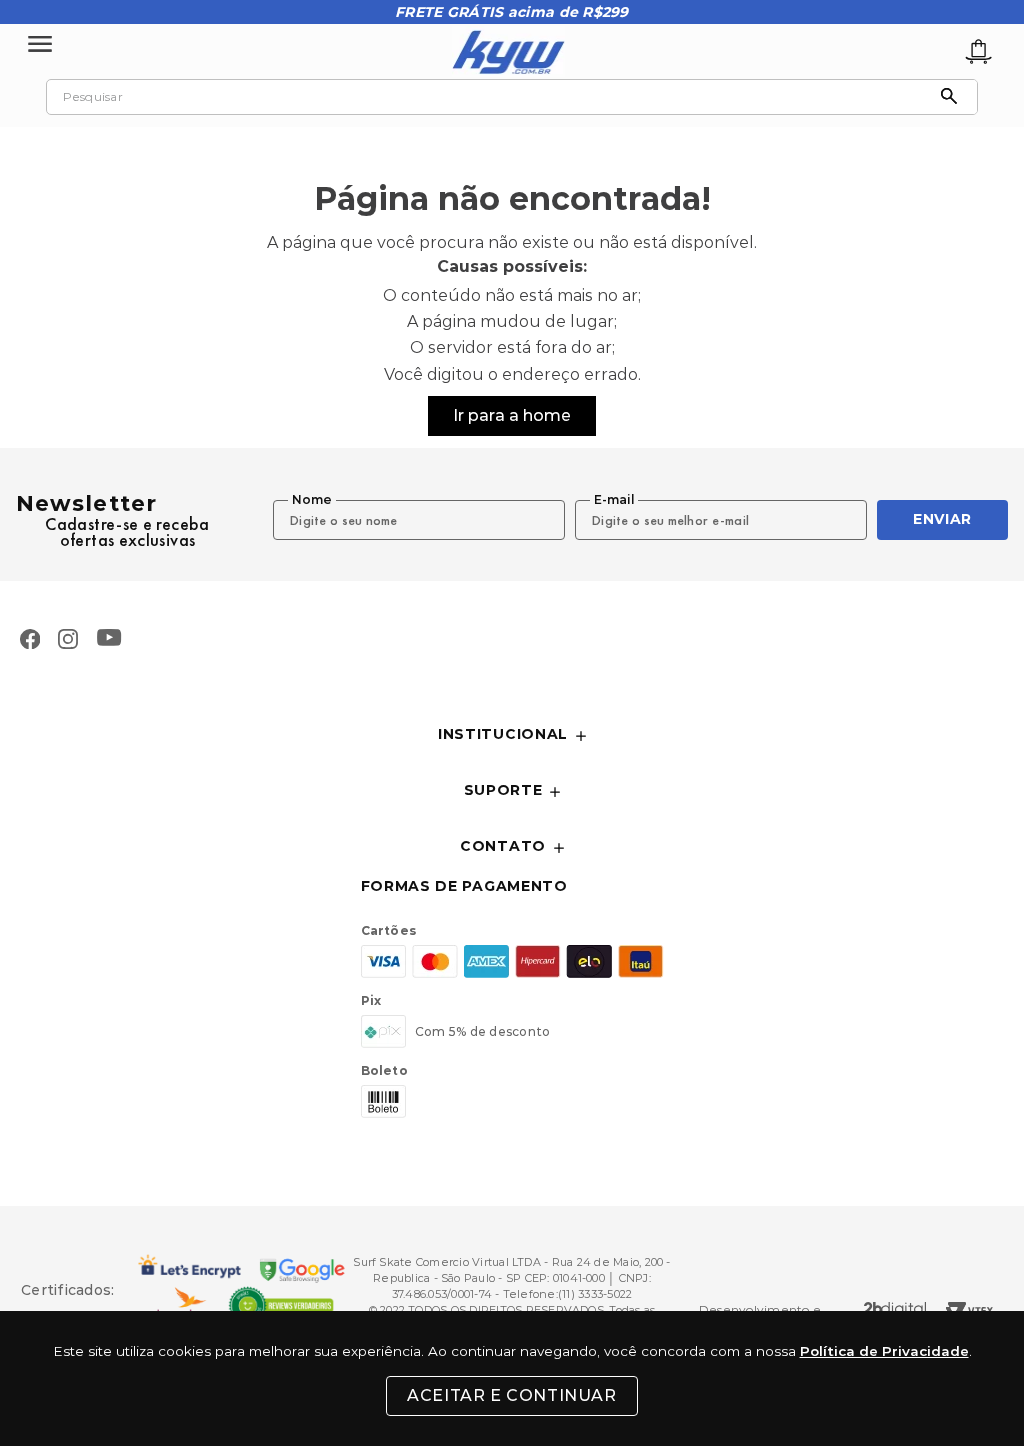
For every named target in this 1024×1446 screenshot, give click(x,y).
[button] (512, 736)
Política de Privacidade (884, 1351)
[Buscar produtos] (954, 97)
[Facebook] (30, 641)
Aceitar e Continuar (511, 1395)
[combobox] (512, 97)
